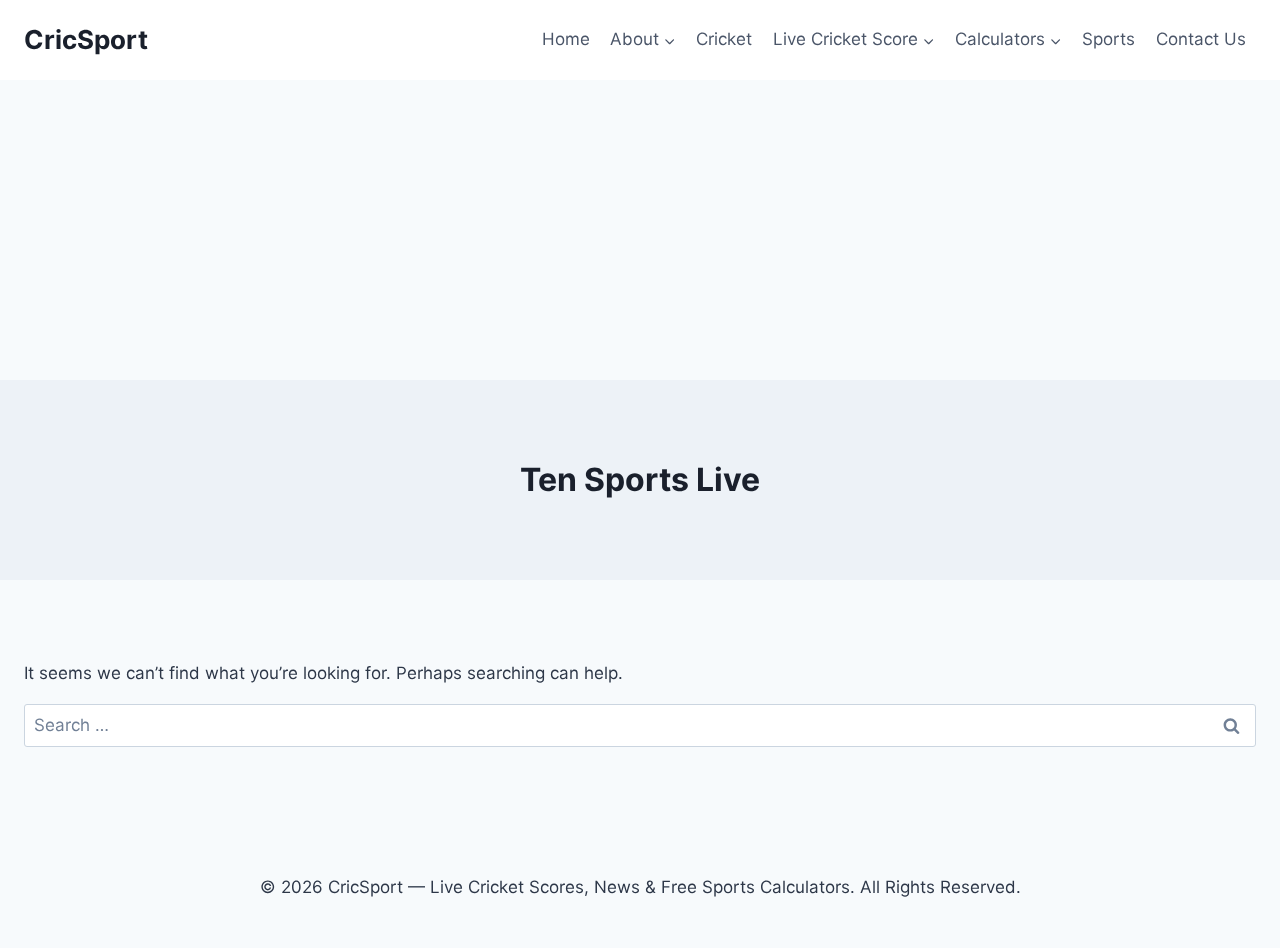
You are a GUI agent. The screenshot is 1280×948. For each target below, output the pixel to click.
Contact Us (1201, 39)
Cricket (724, 39)
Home (566, 39)
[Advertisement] (640, 230)
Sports (1108, 39)
